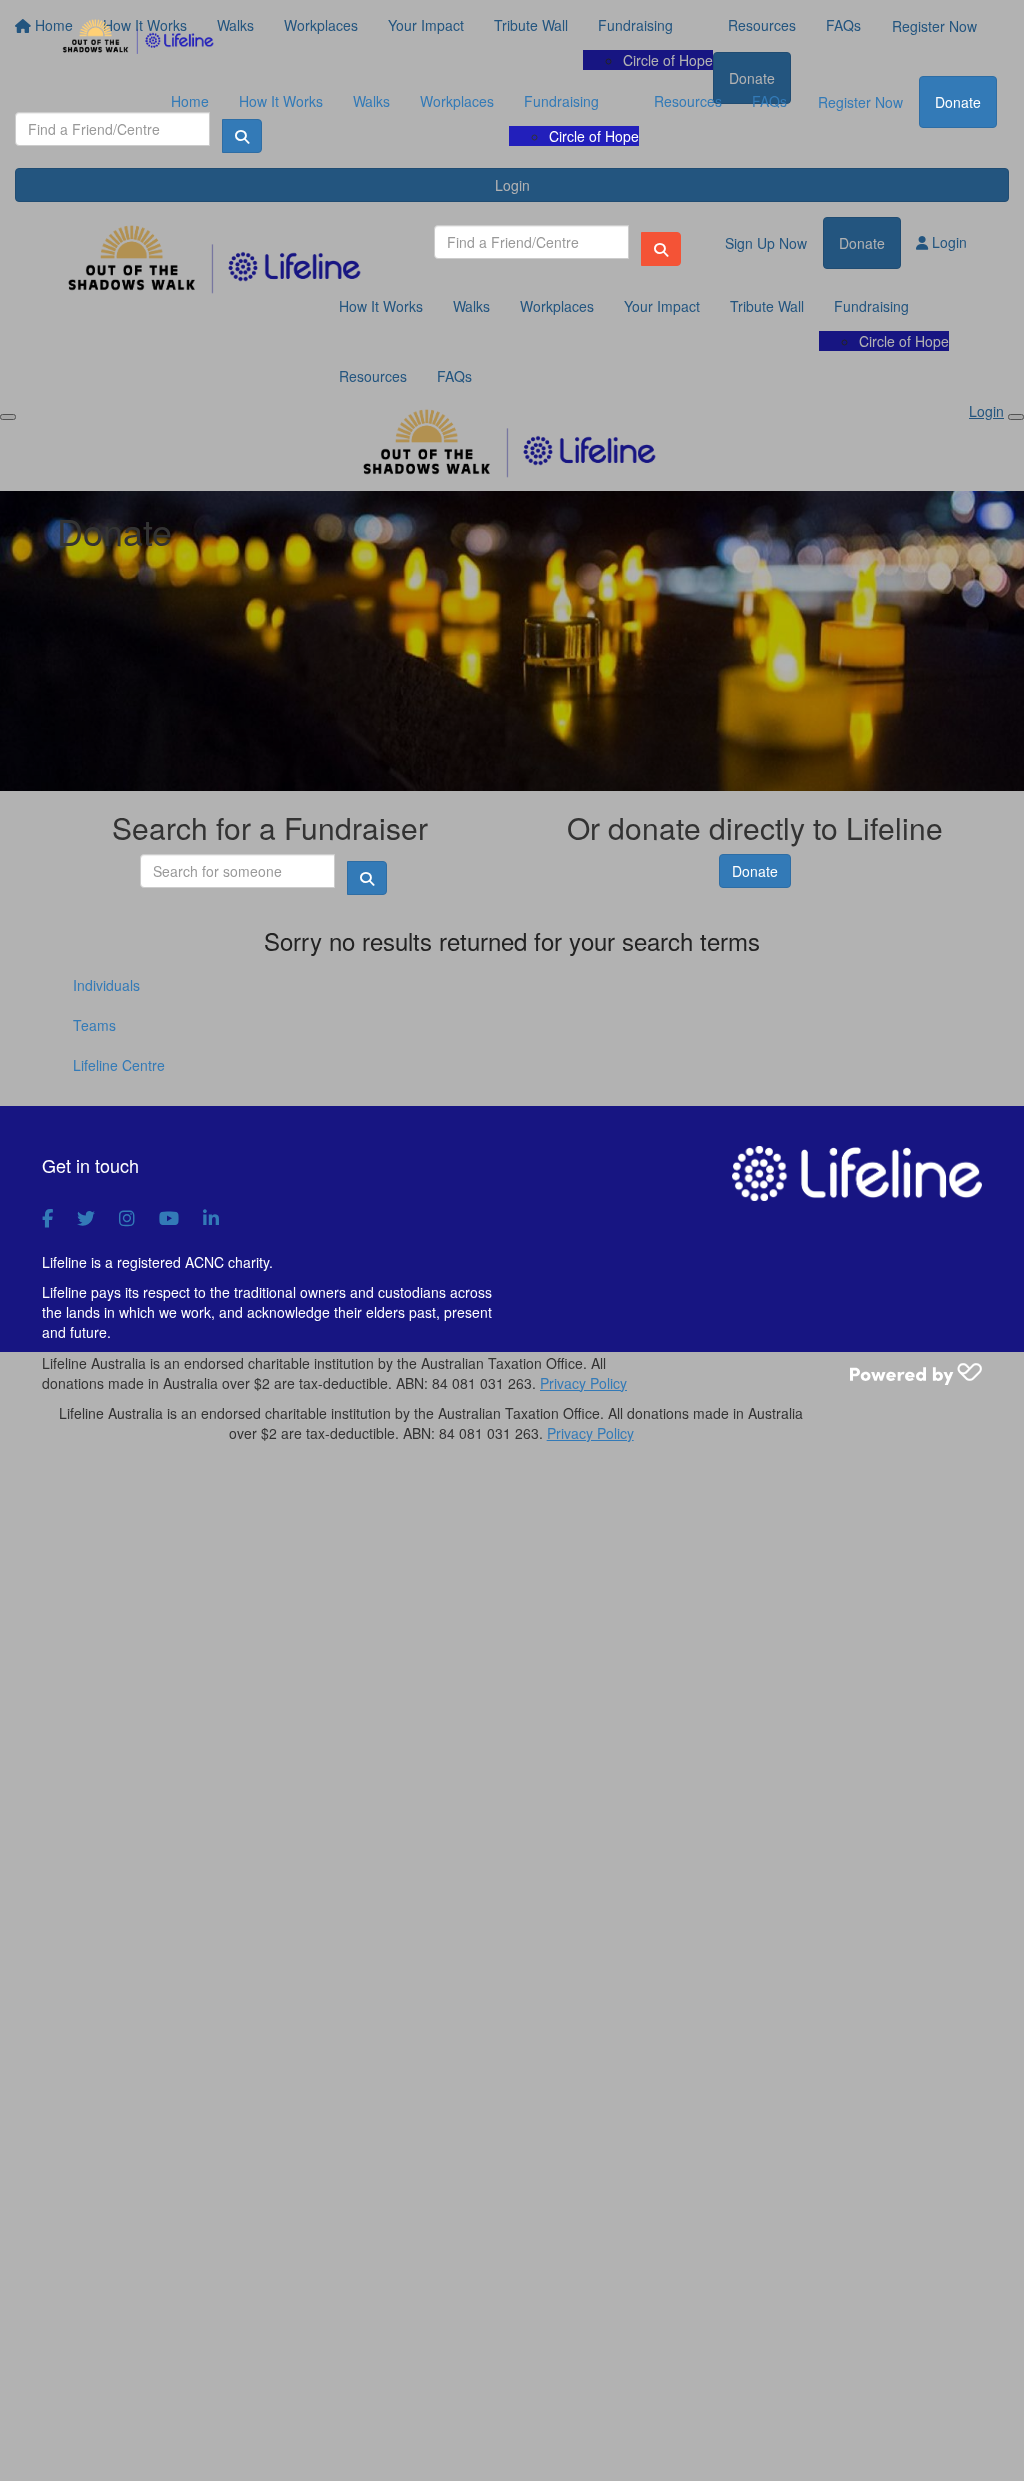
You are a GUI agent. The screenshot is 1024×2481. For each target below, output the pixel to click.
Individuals (106, 985)
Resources (688, 101)
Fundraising (561, 101)
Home (190, 101)
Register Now (860, 102)
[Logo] (139, 38)
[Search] (661, 249)
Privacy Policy (583, 1383)
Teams (94, 1025)
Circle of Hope (594, 136)
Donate (958, 102)
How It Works (281, 101)
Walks (371, 101)
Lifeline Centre (119, 1065)
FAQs (769, 101)
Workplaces (457, 101)
